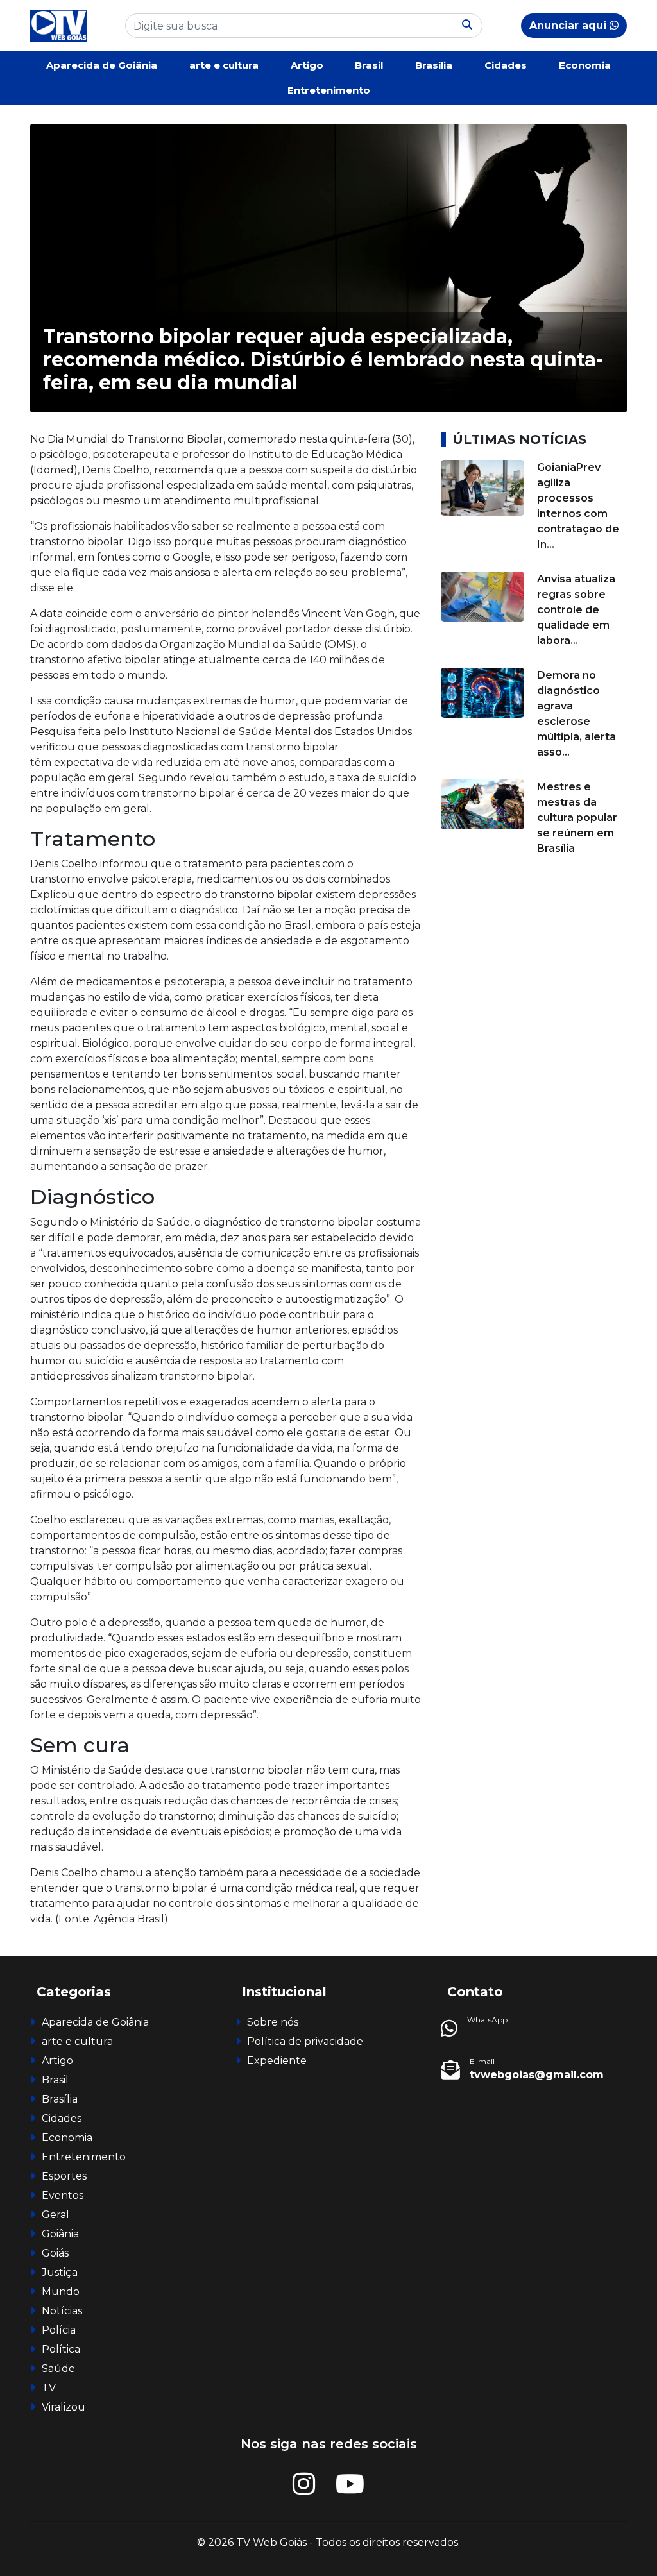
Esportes (64, 2176)
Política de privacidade (305, 2041)
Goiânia (60, 2234)
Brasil (369, 65)
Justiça (60, 2272)
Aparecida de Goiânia (102, 65)
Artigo (307, 65)
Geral (55, 2215)
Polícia (59, 2330)
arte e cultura (224, 65)
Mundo (61, 2292)
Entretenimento (329, 90)
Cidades (506, 65)
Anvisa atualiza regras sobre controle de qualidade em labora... (576, 610)
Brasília (434, 65)
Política (61, 2349)
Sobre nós (273, 2022)
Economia (585, 65)
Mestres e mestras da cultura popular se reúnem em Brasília (577, 818)
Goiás (55, 2253)
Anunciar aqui (569, 25)
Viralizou (64, 2407)
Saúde (58, 2368)
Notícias (62, 2311)
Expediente (277, 2061)
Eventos (63, 2195)
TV (49, 2388)
